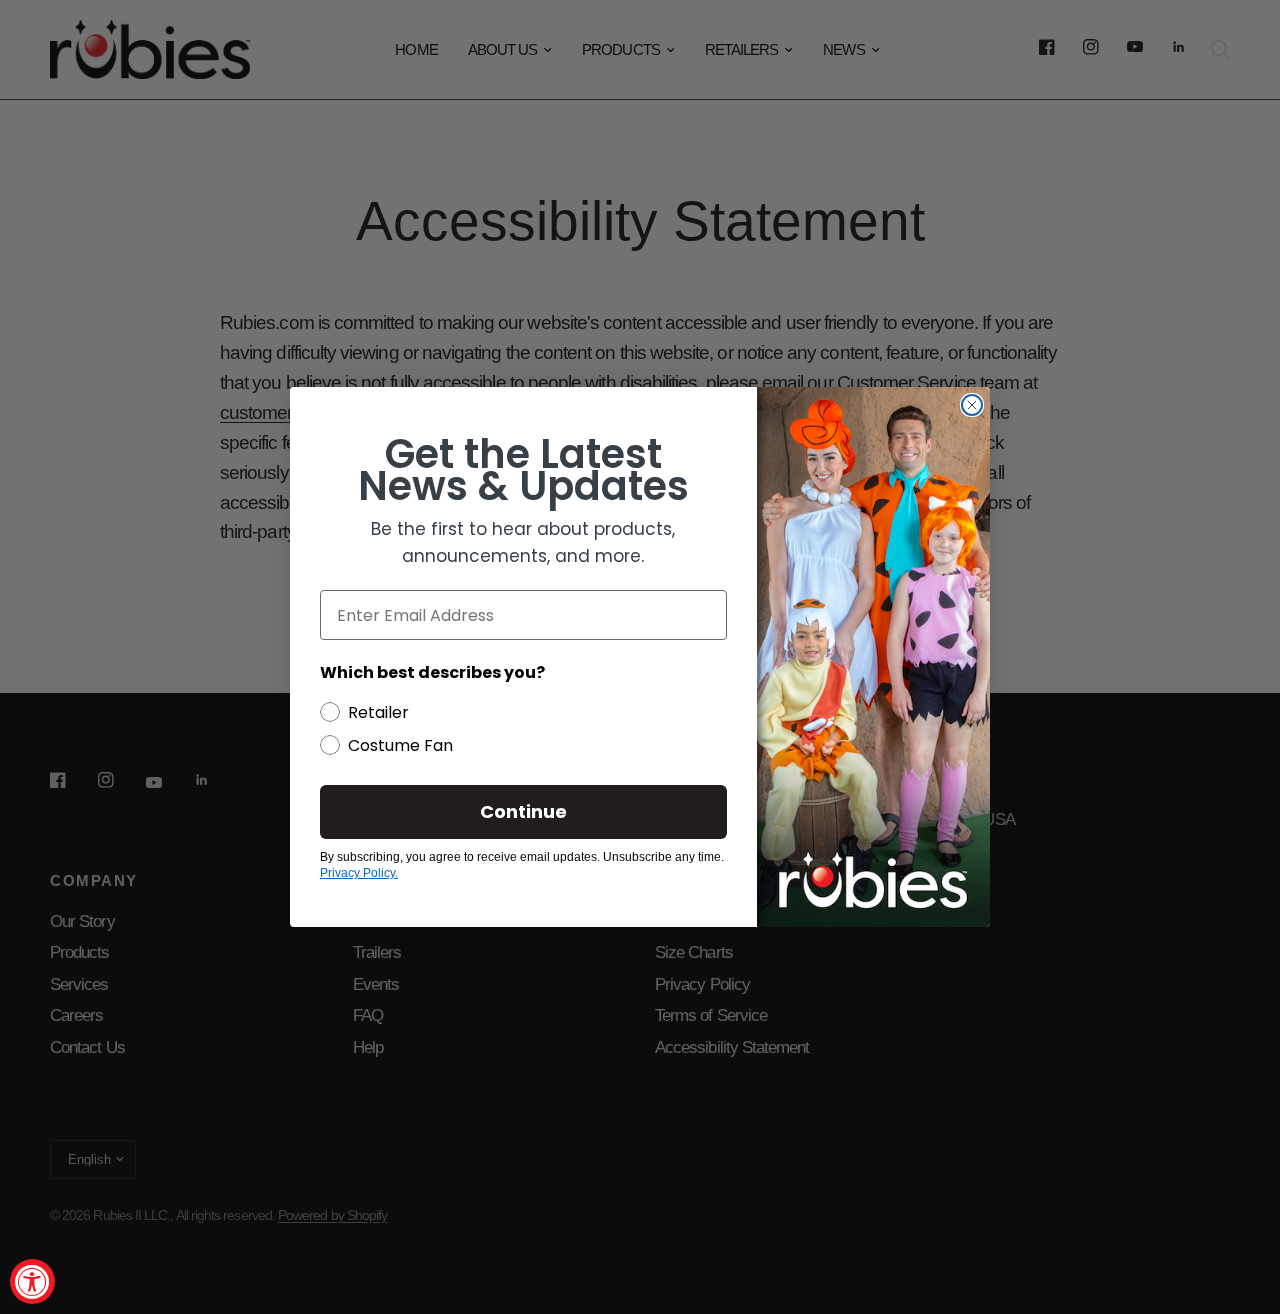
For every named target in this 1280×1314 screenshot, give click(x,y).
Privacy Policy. (359, 873)
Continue (523, 811)
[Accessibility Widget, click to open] (32, 1281)
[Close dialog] (972, 405)
